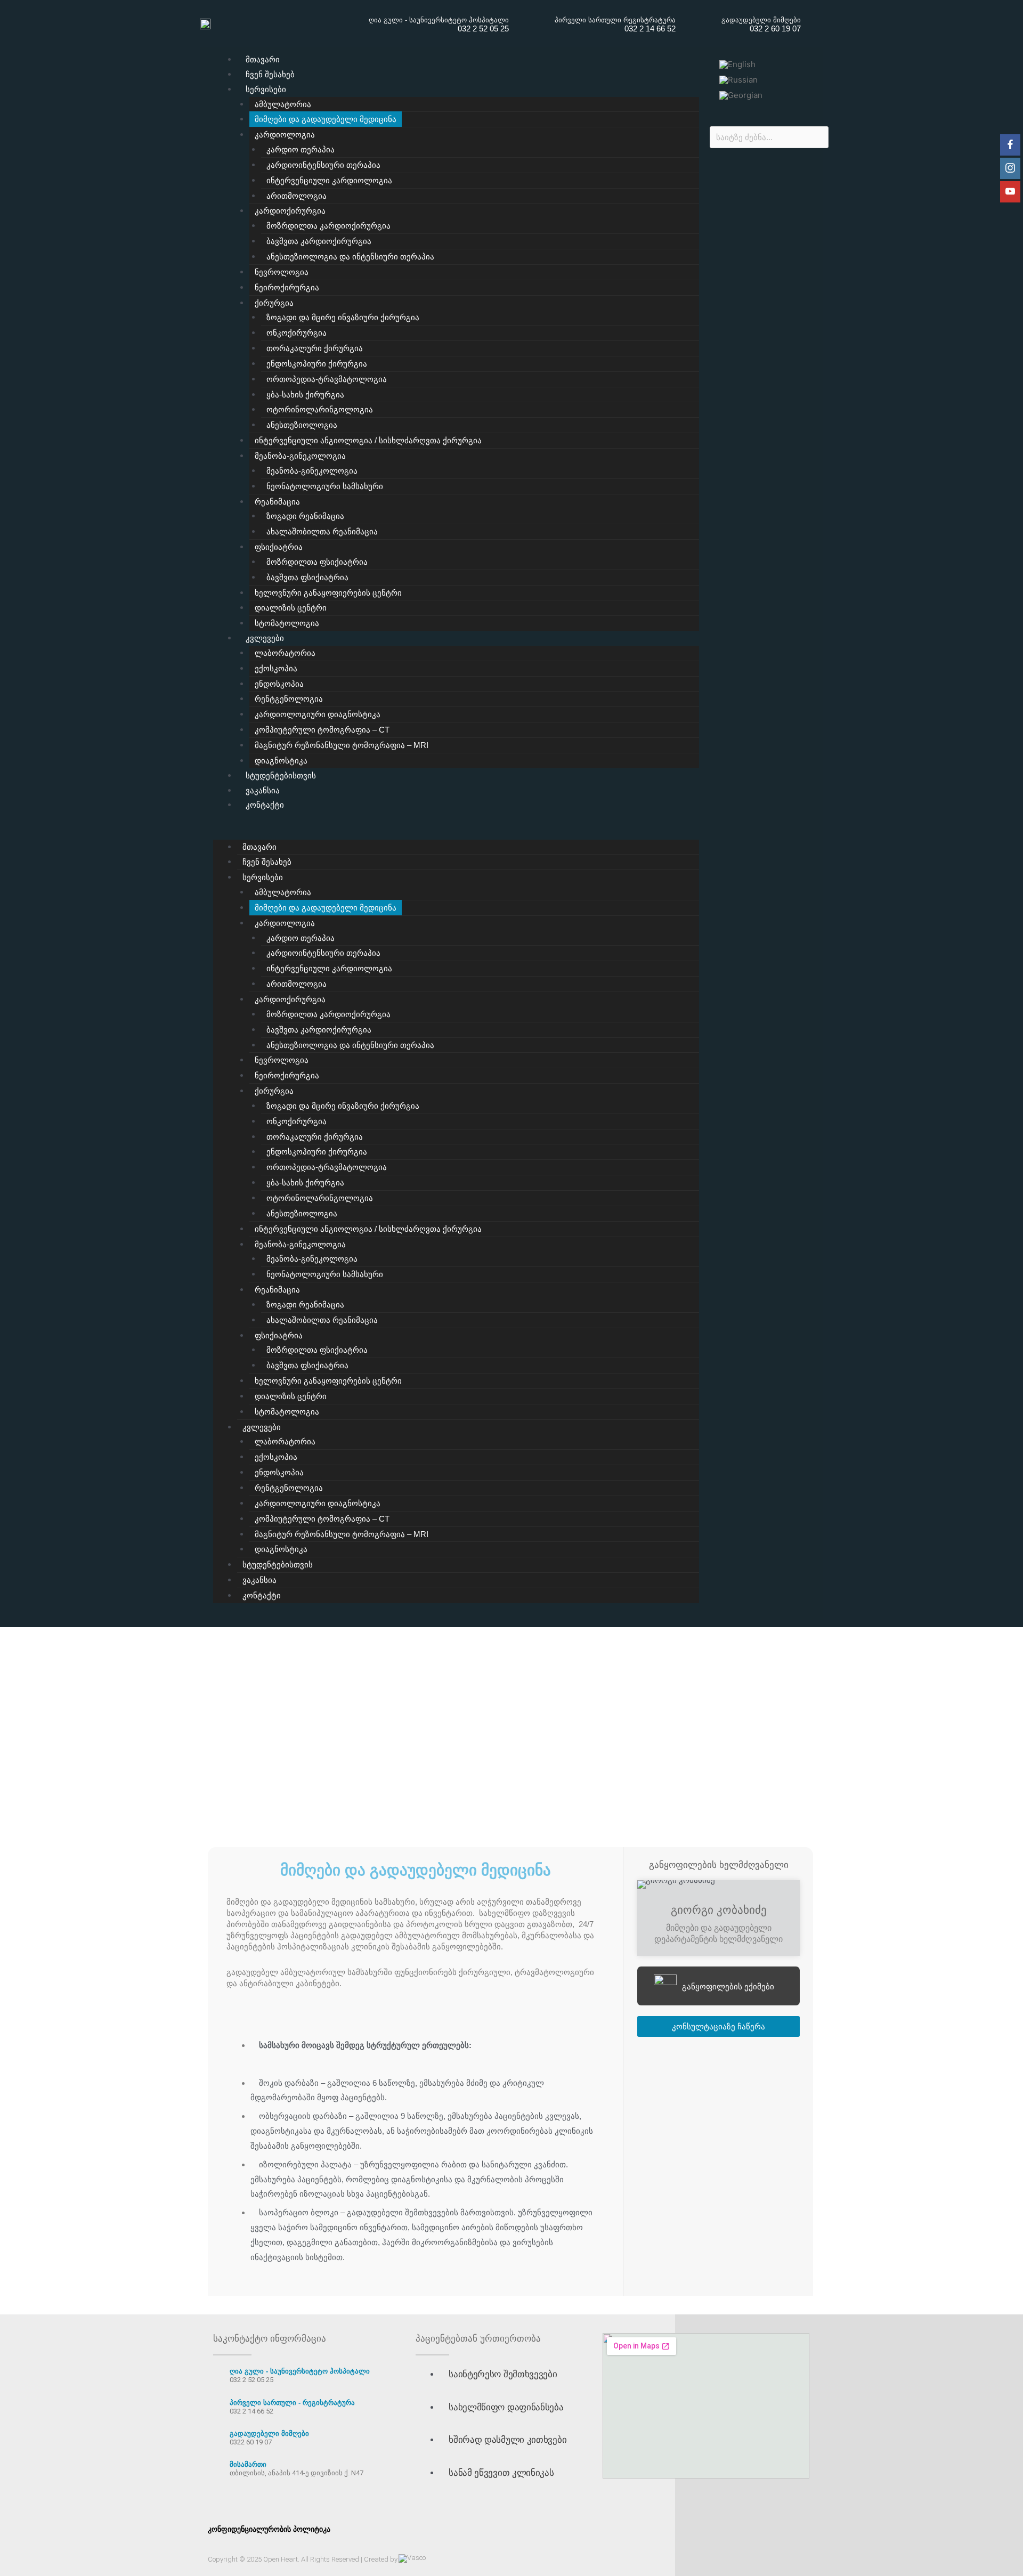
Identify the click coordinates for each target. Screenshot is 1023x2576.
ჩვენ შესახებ (270, 74)
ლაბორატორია (285, 653)
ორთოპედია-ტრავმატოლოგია (327, 379)
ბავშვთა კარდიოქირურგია (319, 241)
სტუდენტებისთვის (281, 775)
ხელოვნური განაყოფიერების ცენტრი (328, 593)
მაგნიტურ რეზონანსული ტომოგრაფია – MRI (342, 745)
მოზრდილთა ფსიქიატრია (317, 562)
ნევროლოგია (282, 272)
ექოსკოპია (276, 668)
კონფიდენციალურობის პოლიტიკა (269, 2529)
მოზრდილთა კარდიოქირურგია (328, 226)
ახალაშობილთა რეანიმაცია (322, 531)
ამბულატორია (283, 104)
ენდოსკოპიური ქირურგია (317, 364)
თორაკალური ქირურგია (315, 348)
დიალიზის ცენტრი (291, 608)
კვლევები (265, 638)
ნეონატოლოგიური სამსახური (325, 486)
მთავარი (263, 59)
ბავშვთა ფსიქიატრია (307, 577)
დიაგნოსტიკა (281, 761)
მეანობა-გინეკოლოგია (300, 456)
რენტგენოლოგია (289, 699)
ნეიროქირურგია (287, 287)
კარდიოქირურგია (290, 211)
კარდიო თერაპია (301, 149)
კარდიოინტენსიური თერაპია (323, 165)
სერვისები (266, 89)
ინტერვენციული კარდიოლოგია (329, 180)
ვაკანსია (263, 790)
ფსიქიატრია (279, 547)
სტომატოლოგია (287, 623)
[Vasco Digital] (412, 2558)
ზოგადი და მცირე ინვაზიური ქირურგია (343, 317)
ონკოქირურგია (297, 333)
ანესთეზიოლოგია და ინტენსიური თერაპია (350, 257)
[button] (456, 832)
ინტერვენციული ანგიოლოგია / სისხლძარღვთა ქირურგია (368, 440)
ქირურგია (274, 303)
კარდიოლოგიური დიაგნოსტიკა (318, 714)
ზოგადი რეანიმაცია (305, 516)
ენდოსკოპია (279, 684)
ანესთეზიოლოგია (302, 425)
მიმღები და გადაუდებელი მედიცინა (326, 119)
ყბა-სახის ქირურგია (305, 395)
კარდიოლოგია (285, 135)
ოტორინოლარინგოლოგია (320, 409)
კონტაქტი (265, 805)
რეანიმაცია (277, 502)
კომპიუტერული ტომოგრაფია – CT (322, 730)
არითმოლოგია (297, 196)
